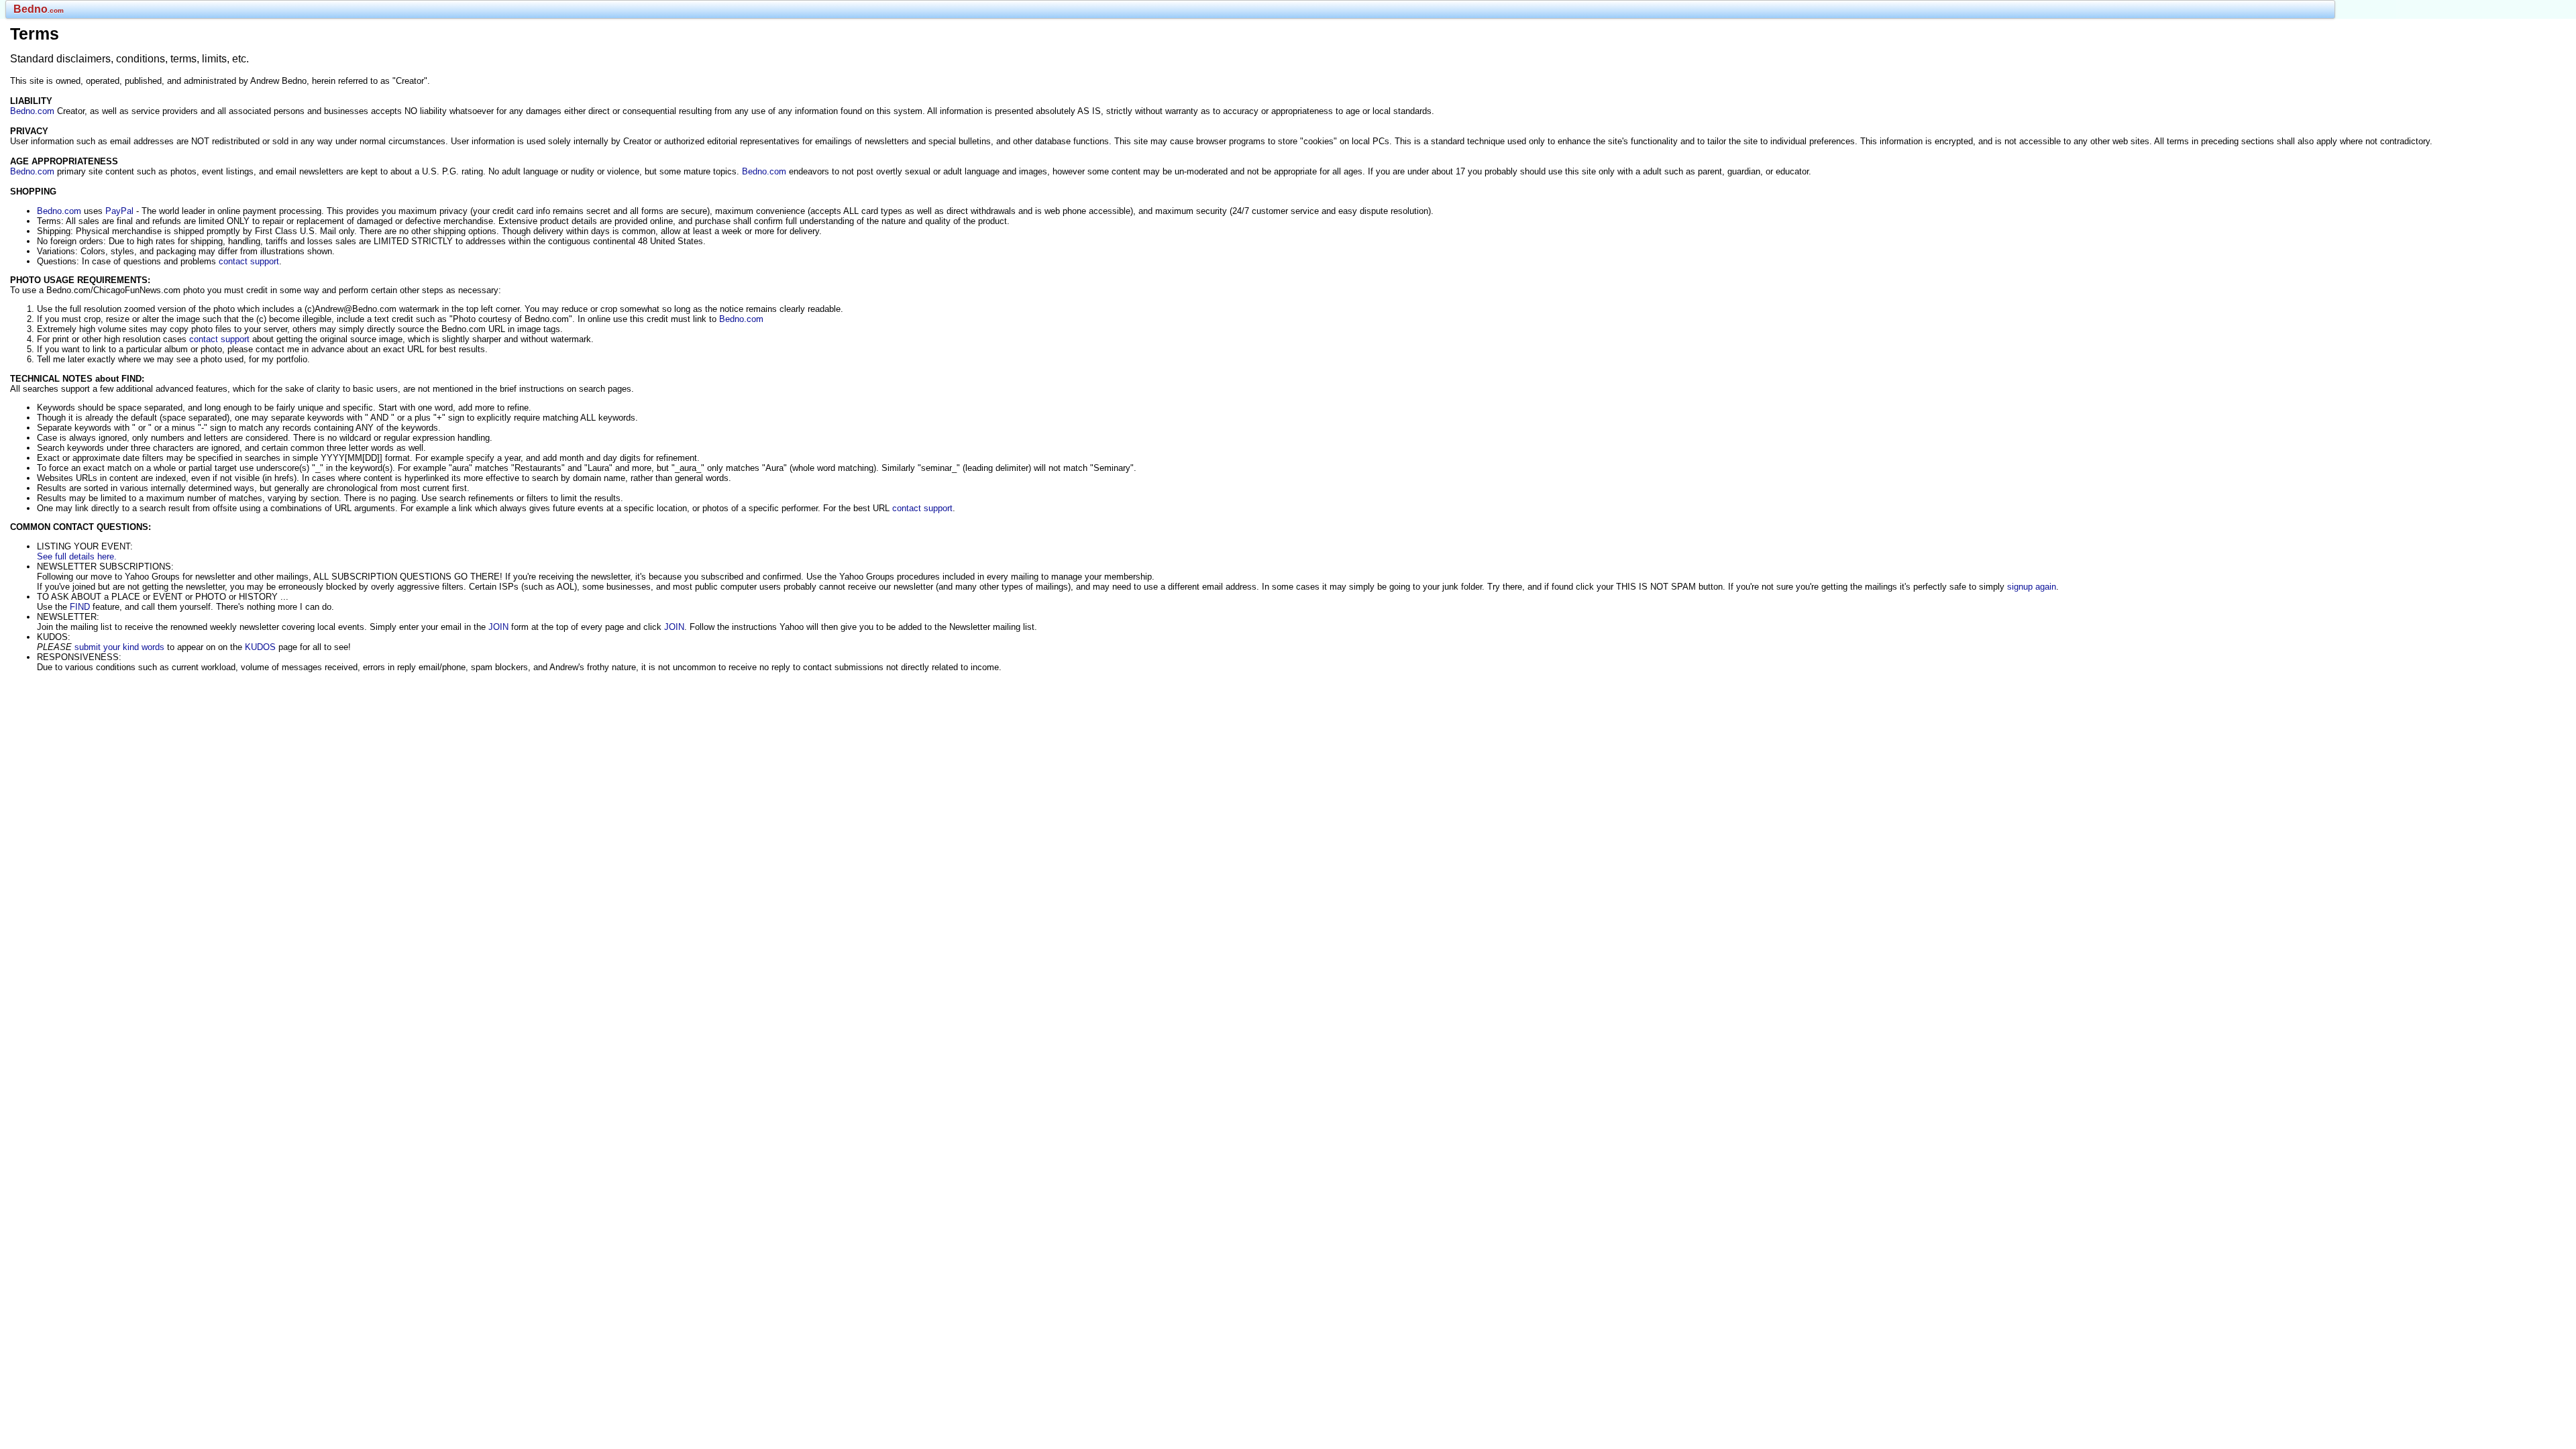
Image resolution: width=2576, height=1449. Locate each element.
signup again (2032, 587)
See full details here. (77, 556)
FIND (80, 607)
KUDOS (260, 647)
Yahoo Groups (152, 577)
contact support (249, 261)
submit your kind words (119, 647)
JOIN (498, 627)
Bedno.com (32, 111)
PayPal (119, 211)
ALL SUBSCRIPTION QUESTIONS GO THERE (407, 577)
